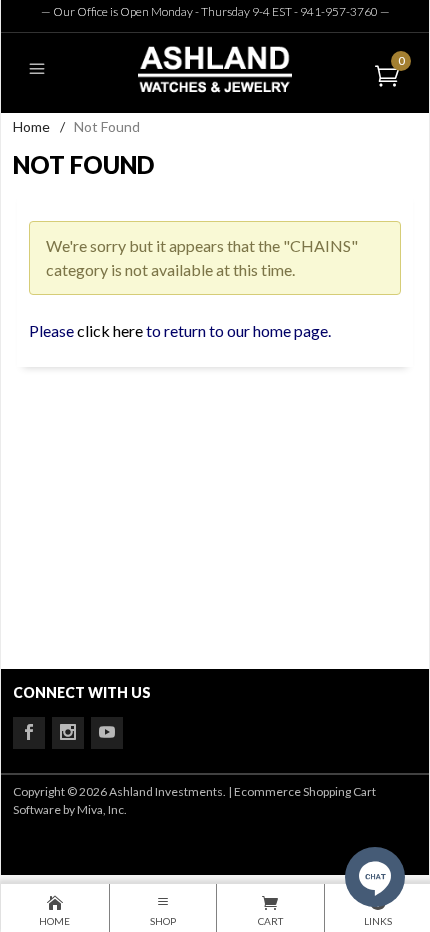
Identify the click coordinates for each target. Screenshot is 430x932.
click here (110, 330)
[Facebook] (29, 733)
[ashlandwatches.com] (215, 68)
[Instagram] (68, 733)
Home (31, 126)
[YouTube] (107, 733)
